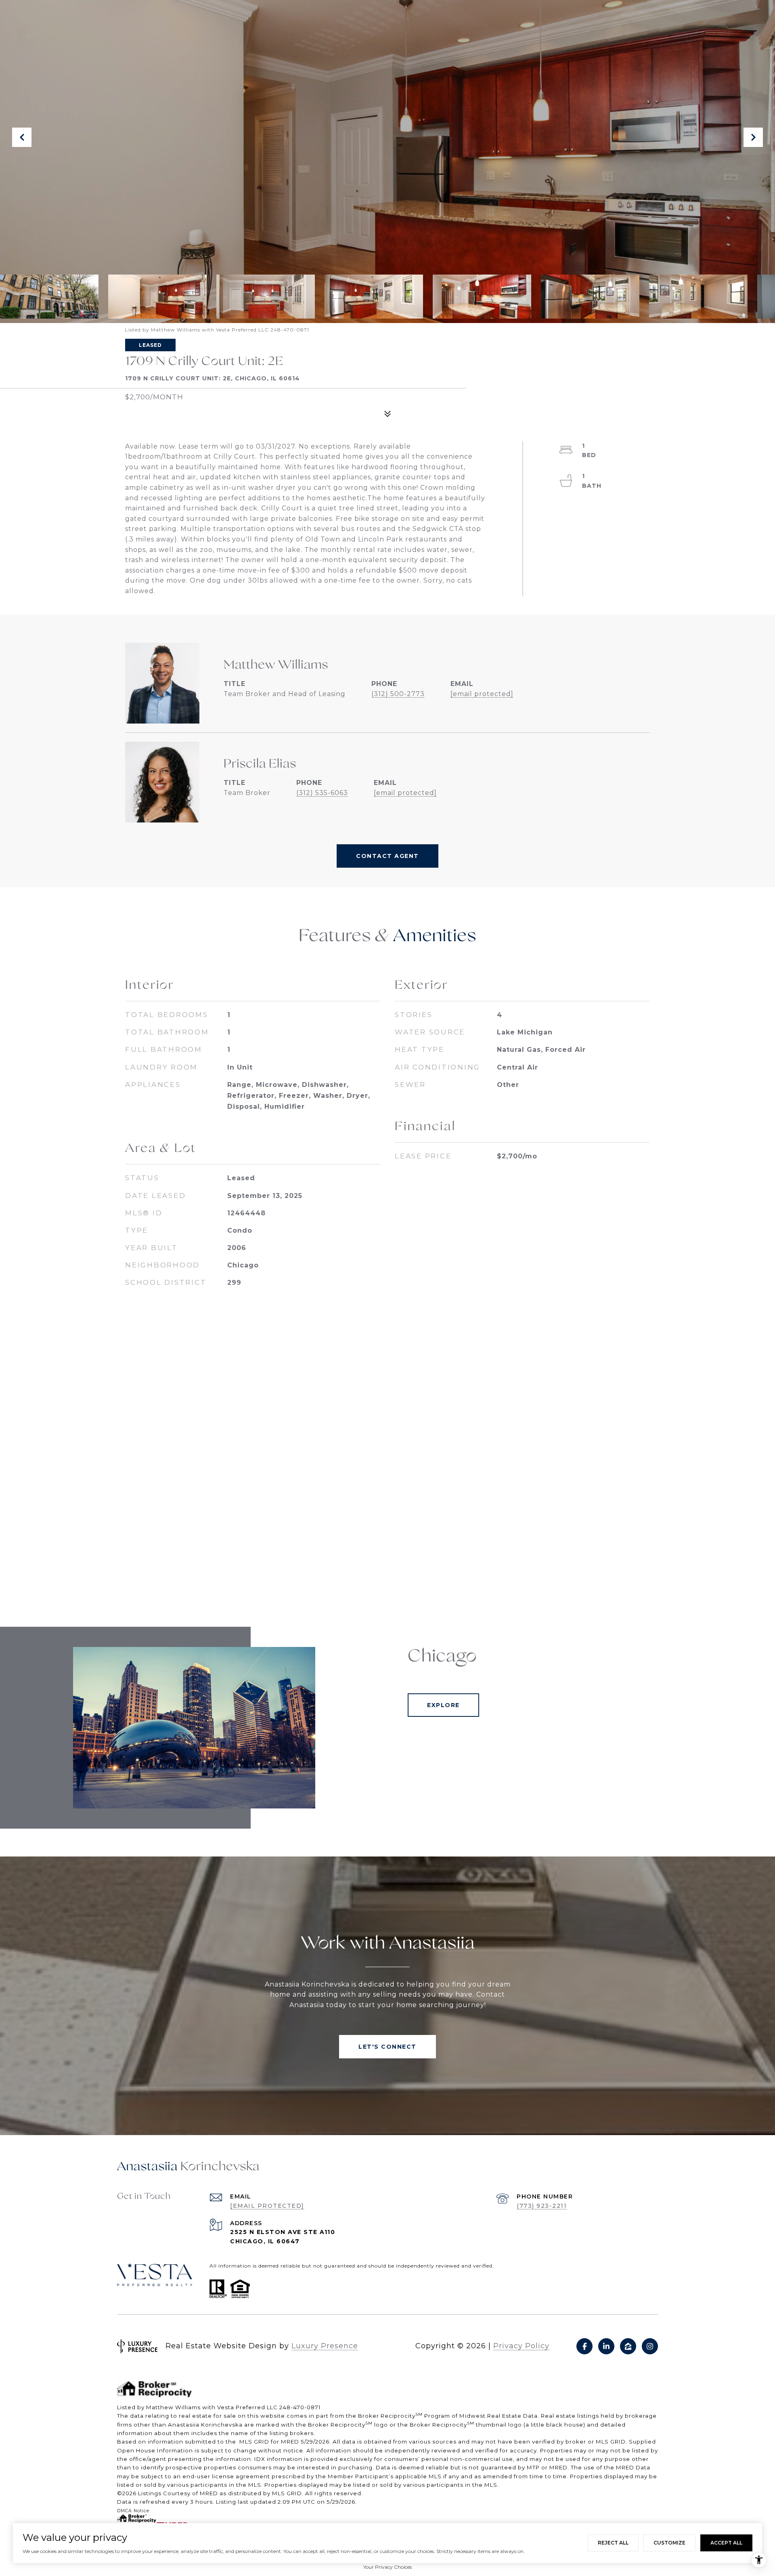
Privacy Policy (521, 2346)
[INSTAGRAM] (650, 2346)
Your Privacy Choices (387, 2567)
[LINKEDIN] (606, 2346)
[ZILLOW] (628, 2346)
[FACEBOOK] (584, 2346)
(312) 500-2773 (398, 694)
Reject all (613, 2543)
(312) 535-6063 (322, 793)
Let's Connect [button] (387, 2047)
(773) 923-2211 (542, 2206)
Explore (443, 1705)
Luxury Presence (325, 2346)
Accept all (726, 2543)
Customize (669, 2543)
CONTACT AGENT (387, 856)
